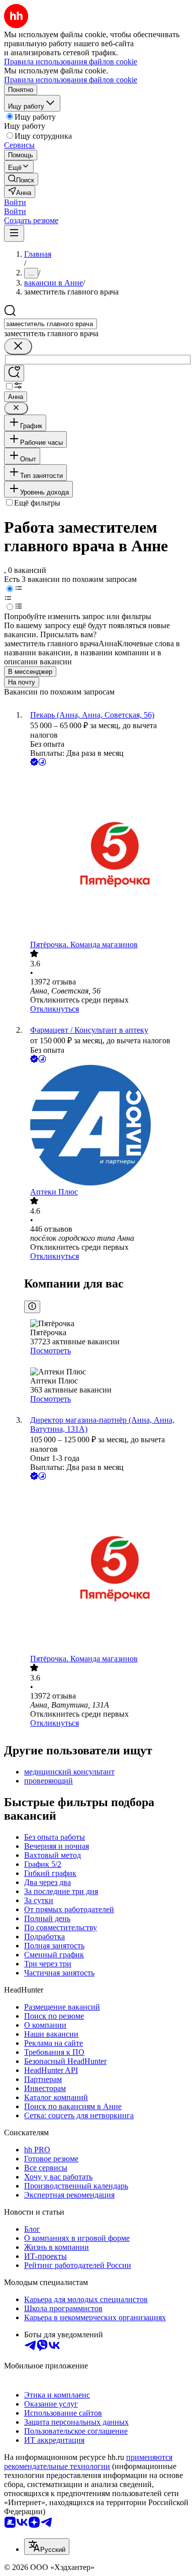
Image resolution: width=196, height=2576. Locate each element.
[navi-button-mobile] (14, 233)
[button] (15, 202)
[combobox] (51, 324)
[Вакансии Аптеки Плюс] (108, 1126)
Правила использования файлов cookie (71, 80)
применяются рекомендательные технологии (88, 2462)
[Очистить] (18, 346)
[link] (21, 179)
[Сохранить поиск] (14, 373)
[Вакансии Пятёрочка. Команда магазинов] (108, 854)
